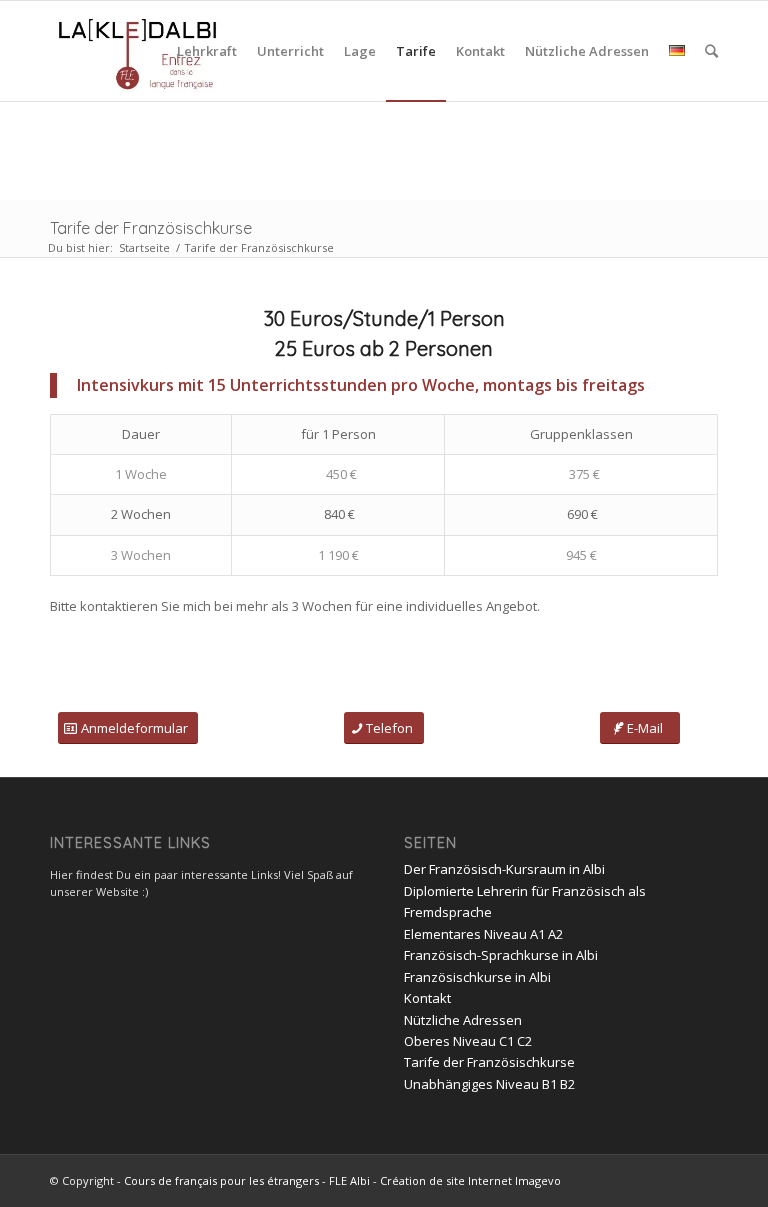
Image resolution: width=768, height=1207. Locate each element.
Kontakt (427, 998)
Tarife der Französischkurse (151, 228)
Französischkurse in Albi (477, 977)
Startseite (144, 247)
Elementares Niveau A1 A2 (483, 934)
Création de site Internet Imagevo (470, 1180)
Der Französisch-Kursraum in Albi (504, 869)
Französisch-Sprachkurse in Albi (501, 955)
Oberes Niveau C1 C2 (468, 1041)
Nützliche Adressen (463, 1020)
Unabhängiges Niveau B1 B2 (489, 1084)
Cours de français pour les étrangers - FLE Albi (247, 1180)
